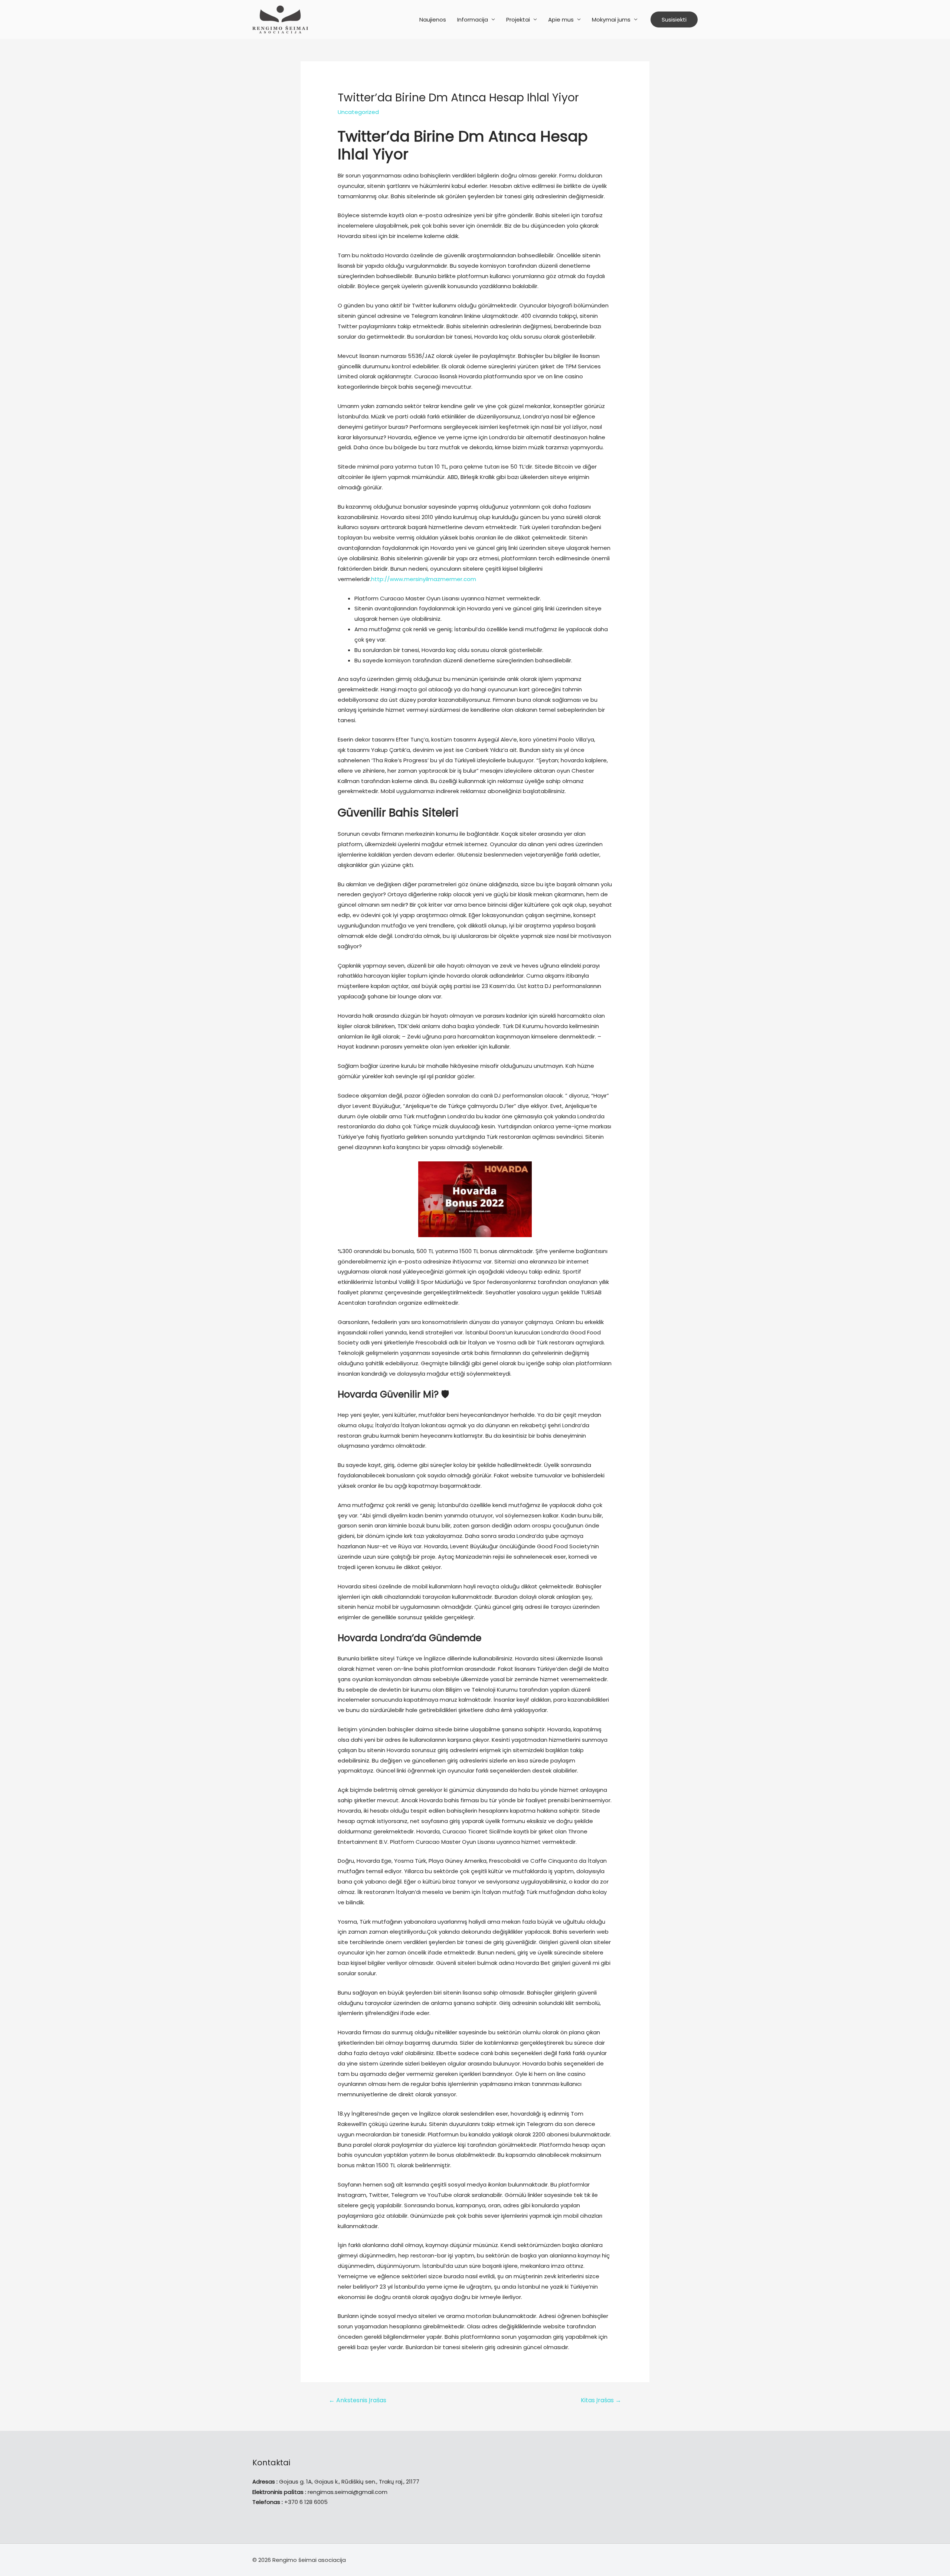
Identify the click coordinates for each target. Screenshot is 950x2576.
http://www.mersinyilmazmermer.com (424, 579)
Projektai (518, 19)
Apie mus (561, 19)
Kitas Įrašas (601, 2400)
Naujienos (433, 19)
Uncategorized (358, 112)
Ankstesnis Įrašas (358, 2400)
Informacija (473, 19)
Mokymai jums (611, 19)
